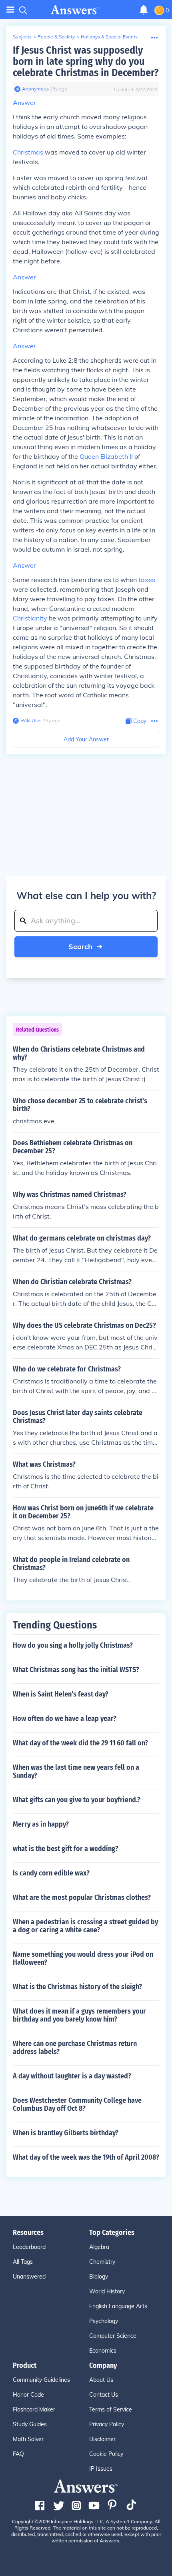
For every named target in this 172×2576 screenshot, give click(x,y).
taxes (147, 580)
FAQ (18, 2454)
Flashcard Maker (34, 2409)
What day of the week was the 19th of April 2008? (86, 2157)
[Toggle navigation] (10, 10)
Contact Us (104, 2395)
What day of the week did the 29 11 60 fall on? (80, 1743)
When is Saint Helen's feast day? (61, 1694)
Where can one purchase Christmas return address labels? (75, 2048)
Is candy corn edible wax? (51, 1873)
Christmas (28, 152)
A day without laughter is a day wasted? (72, 2076)
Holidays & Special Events (109, 37)
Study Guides (30, 2424)
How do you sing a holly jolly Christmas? (73, 1645)
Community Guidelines (41, 2380)
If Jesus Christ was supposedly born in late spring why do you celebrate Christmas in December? (86, 61)
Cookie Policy (106, 2454)
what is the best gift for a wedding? (66, 1849)
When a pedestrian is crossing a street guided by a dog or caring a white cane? (85, 1926)
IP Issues (101, 2469)
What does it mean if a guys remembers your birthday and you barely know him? (79, 2015)
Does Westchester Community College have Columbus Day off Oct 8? (77, 2104)
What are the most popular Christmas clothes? (82, 1897)
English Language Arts (118, 2306)
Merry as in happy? (41, 1824)
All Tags (23, 2262)
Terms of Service (111, 2409)
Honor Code (28, 2395)
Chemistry (102, 2262)
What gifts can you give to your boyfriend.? (77, 1800)
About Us (101, 2380)
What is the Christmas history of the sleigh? (77, 1987)
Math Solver (28, 2439)
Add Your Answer (86, 739)
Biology (99, 2277)
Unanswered (29, 2277)
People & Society (56, 37)
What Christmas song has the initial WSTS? (76, 1670)
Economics (103, 2351)
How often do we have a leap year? (65, 1719)
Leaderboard (29, 2247)
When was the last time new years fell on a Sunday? (76, 1771)
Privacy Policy (107, 2424)
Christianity (30, 618)
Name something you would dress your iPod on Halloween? (83, 1958)
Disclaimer (102, 2439)
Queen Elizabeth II (106, 456)
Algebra (99, 2247)
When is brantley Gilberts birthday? (66, 2133)
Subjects (22, 37)
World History (107, 2291)
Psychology (104, 2321)
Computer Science (113, 2336)
